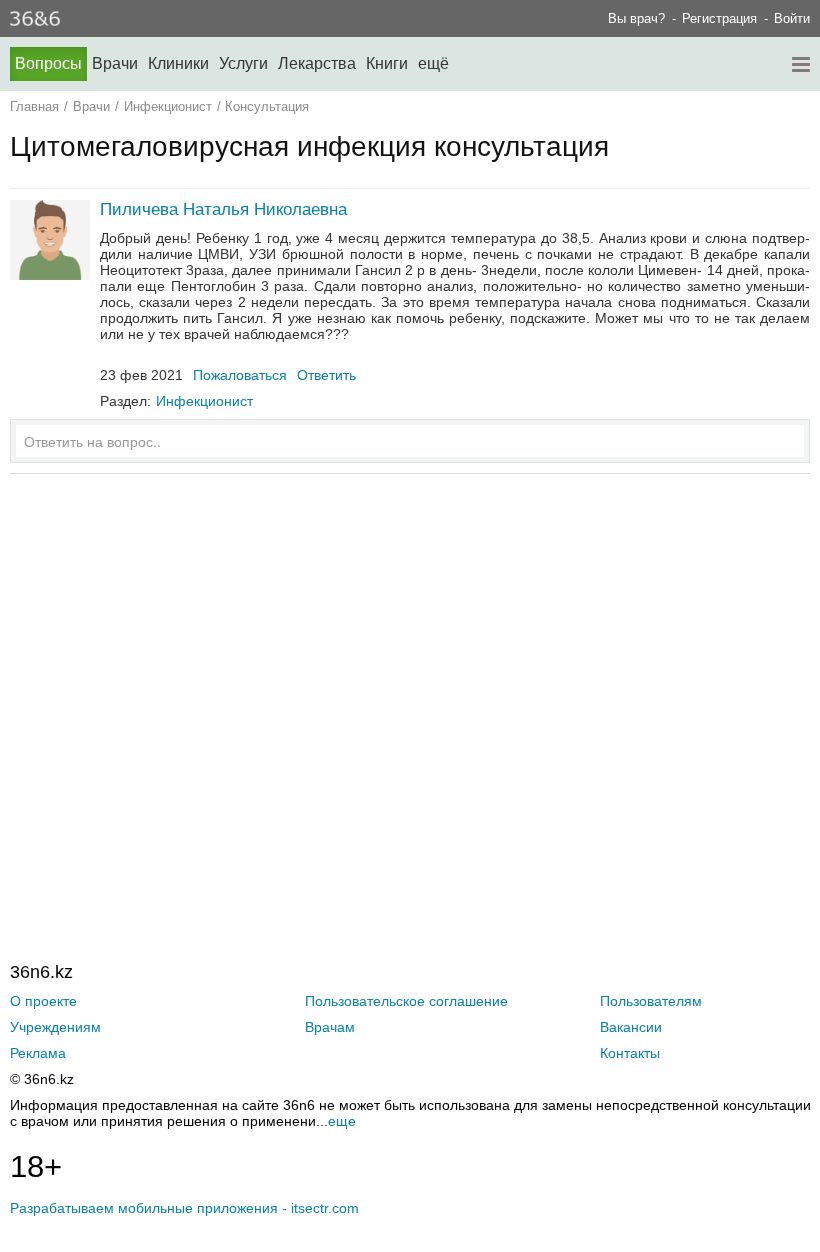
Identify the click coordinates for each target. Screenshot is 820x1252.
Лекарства (317, 63)
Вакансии (631, 1027)
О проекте (43, 1001)
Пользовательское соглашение (406, 1001)
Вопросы (48, 63)
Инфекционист (168, 106)
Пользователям (651, 1001)
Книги (387, 63)
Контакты (630, 1053)
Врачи (115, 63)
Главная (34, 106)
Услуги (243, 63)
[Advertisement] (410, 679)
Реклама (38, 1053)
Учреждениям (55, 1027)
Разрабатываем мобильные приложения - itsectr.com (184, 1208)
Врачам (330, 1027)
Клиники (178, 63)
